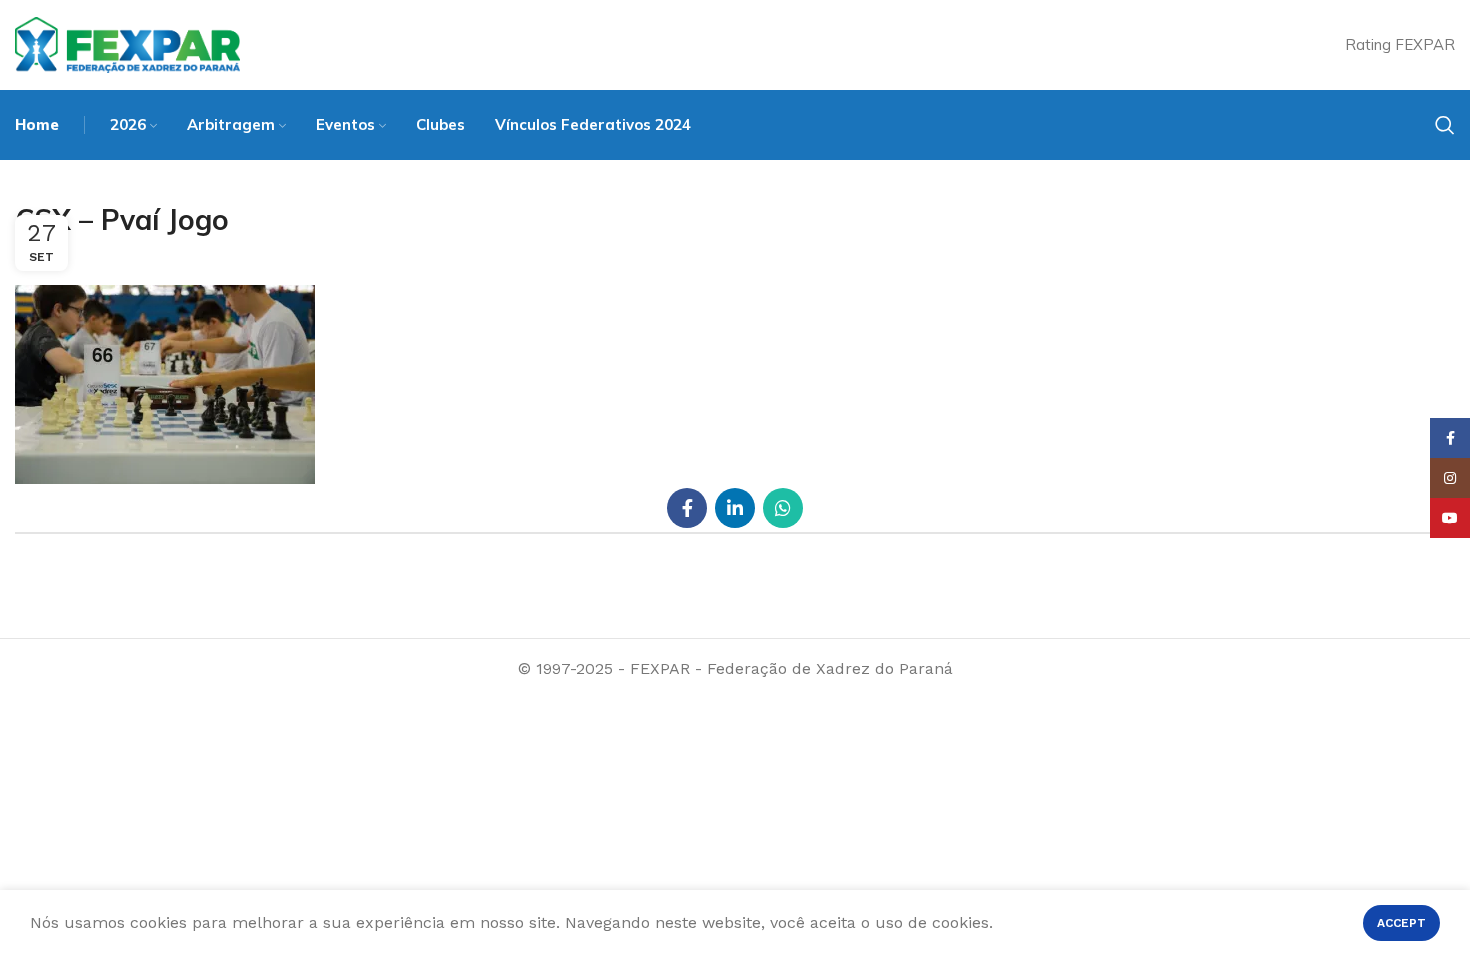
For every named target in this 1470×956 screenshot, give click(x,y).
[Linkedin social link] (735, 508)
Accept (1401, 923)
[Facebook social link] (687, 508)
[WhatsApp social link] (783, 508)
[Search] (1445, 125)
